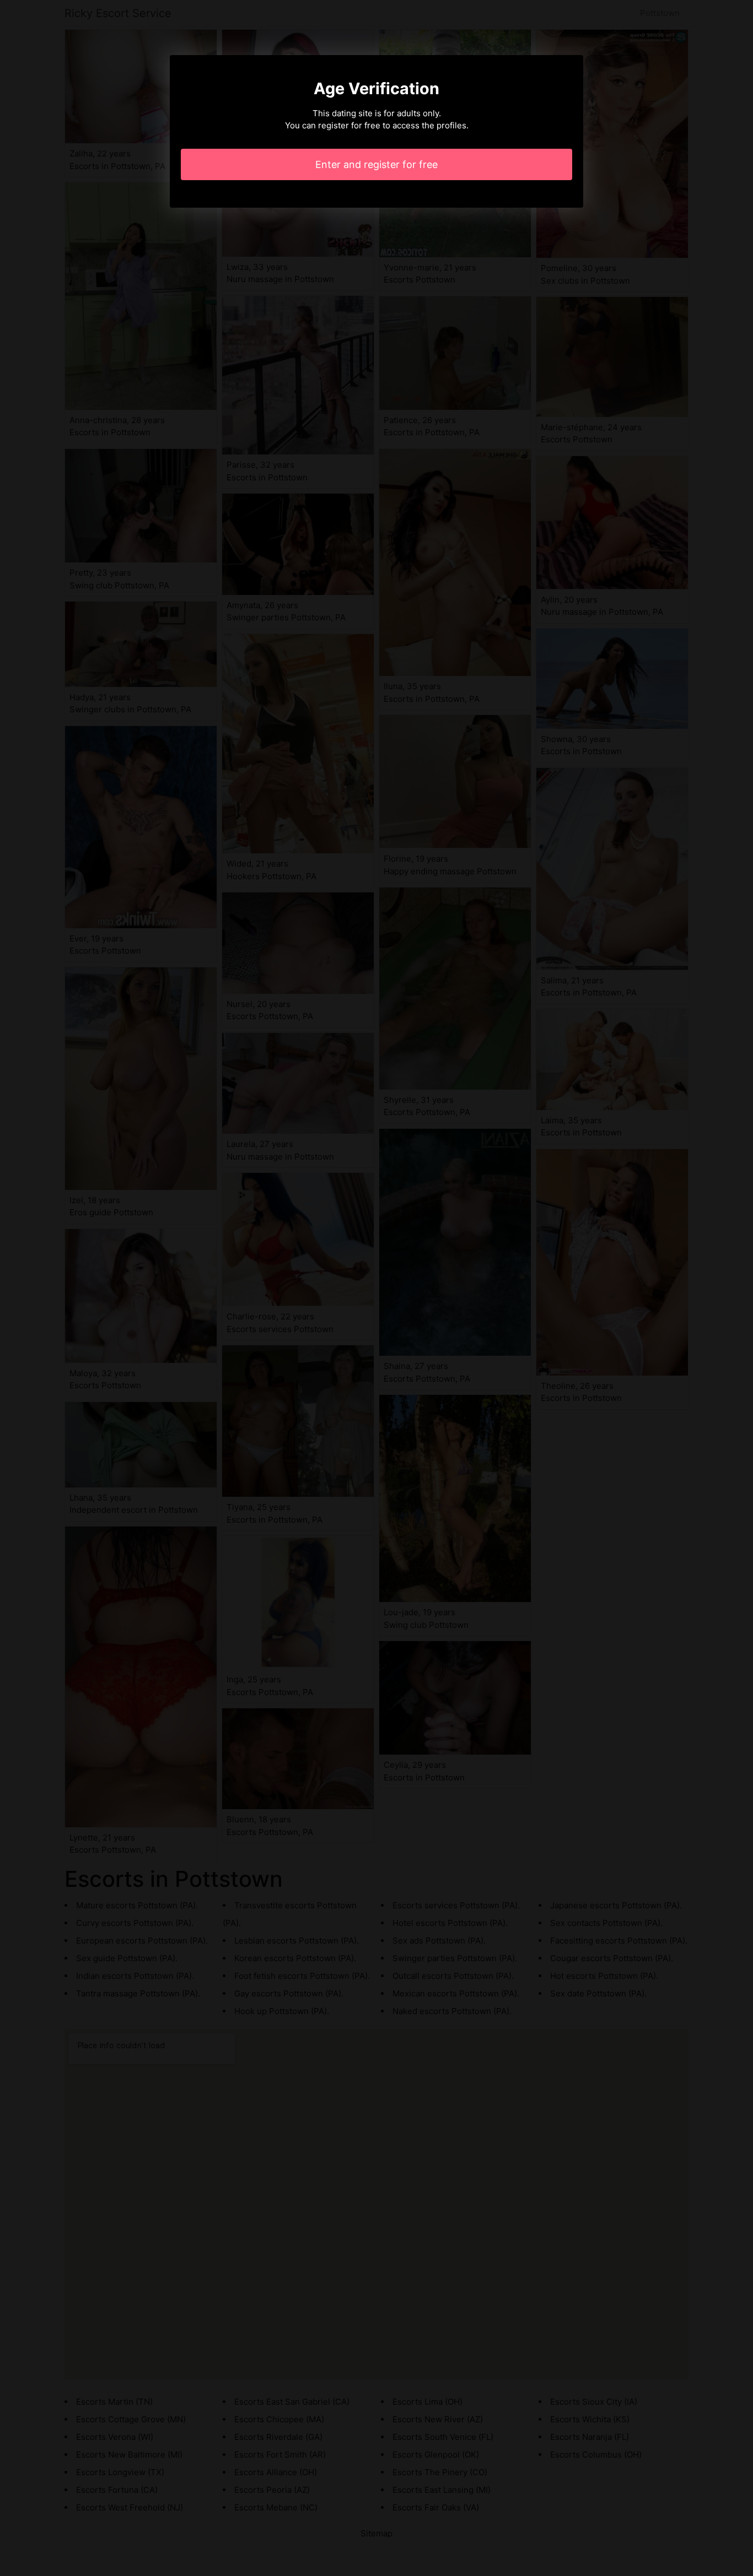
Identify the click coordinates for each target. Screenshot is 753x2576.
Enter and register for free (376, 164)
